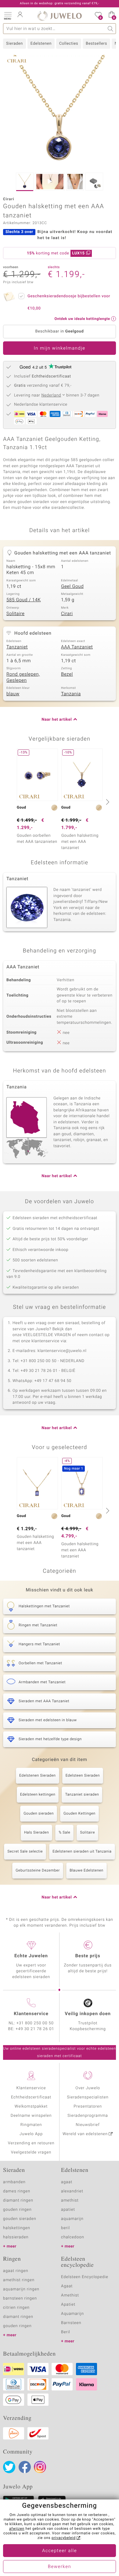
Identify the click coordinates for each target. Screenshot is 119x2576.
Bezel (67, 674)
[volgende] (107, 802)
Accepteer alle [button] (60, 2551)
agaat (67, 2182)
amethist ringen (19, 2280)
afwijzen (17, 2529)
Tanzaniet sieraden (82, 1795)
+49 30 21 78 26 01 (35, 2029)
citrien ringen (16, 2308)
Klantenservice (31, 2088)
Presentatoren (88, 2107)
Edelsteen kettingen (38, 1795)
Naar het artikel (57, 720)
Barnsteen (71, 2323)
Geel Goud (72, 587)
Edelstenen (41, 44)
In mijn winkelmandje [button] (59, 348)
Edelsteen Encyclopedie (85, 2277)
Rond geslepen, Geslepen (23, 678)
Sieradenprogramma (88, 2116)
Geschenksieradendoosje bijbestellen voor (69, 302)
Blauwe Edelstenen (87, 1871)
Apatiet (68, 2305)
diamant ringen (18, 2200)
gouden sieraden (20, 2219)
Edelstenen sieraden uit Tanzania (82, 1852)
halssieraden (16, 2237)
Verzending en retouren (31, 2143)
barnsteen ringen (20, 2298)
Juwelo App (31, 2134)
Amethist (70, 2295)
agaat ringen (16, 2271)
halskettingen (17, 2228)
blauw (13, 694)
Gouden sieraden (39, 1814)
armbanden (14, 2182)
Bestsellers (96, 44)
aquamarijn (72, 2219)
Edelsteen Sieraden (83, 1776)
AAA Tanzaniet (77, 647)
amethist (70, 2200)
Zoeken (111, 29)
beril (65, 2228)
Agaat (67, 2286)
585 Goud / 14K (24, 600)
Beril (66, 2332)
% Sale (64, 1833)
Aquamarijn (72, 2314)
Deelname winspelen (31, 2116)
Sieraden (14, 44)
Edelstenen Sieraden (38, 1776)
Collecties (69, 44)
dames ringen (17, 2191)
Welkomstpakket (31, 2107)
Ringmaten (31, 2125)
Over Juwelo (88, 2088)
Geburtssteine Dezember (38, 1871)
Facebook (25, 2467)
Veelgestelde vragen (31, 2152)
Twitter (9, 2467)
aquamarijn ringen (21, 2289)
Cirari (67, 614)
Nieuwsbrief (88, 2125)
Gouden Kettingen (79, 1814)
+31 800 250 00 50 (35, 2023)
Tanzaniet (17, 647)
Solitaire (15, 614)
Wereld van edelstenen (85, 2134)
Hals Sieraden (36, 1833)
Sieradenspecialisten (88, 2097)
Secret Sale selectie (25, 1852)
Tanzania (71, 694)
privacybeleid (64, 2538)
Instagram (40, 2467)
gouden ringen (17, 2210)
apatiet (68, 2210)
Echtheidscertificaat (31, 2097)
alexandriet (72, 2191)
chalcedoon (73, 2237)
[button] (8, 15)
